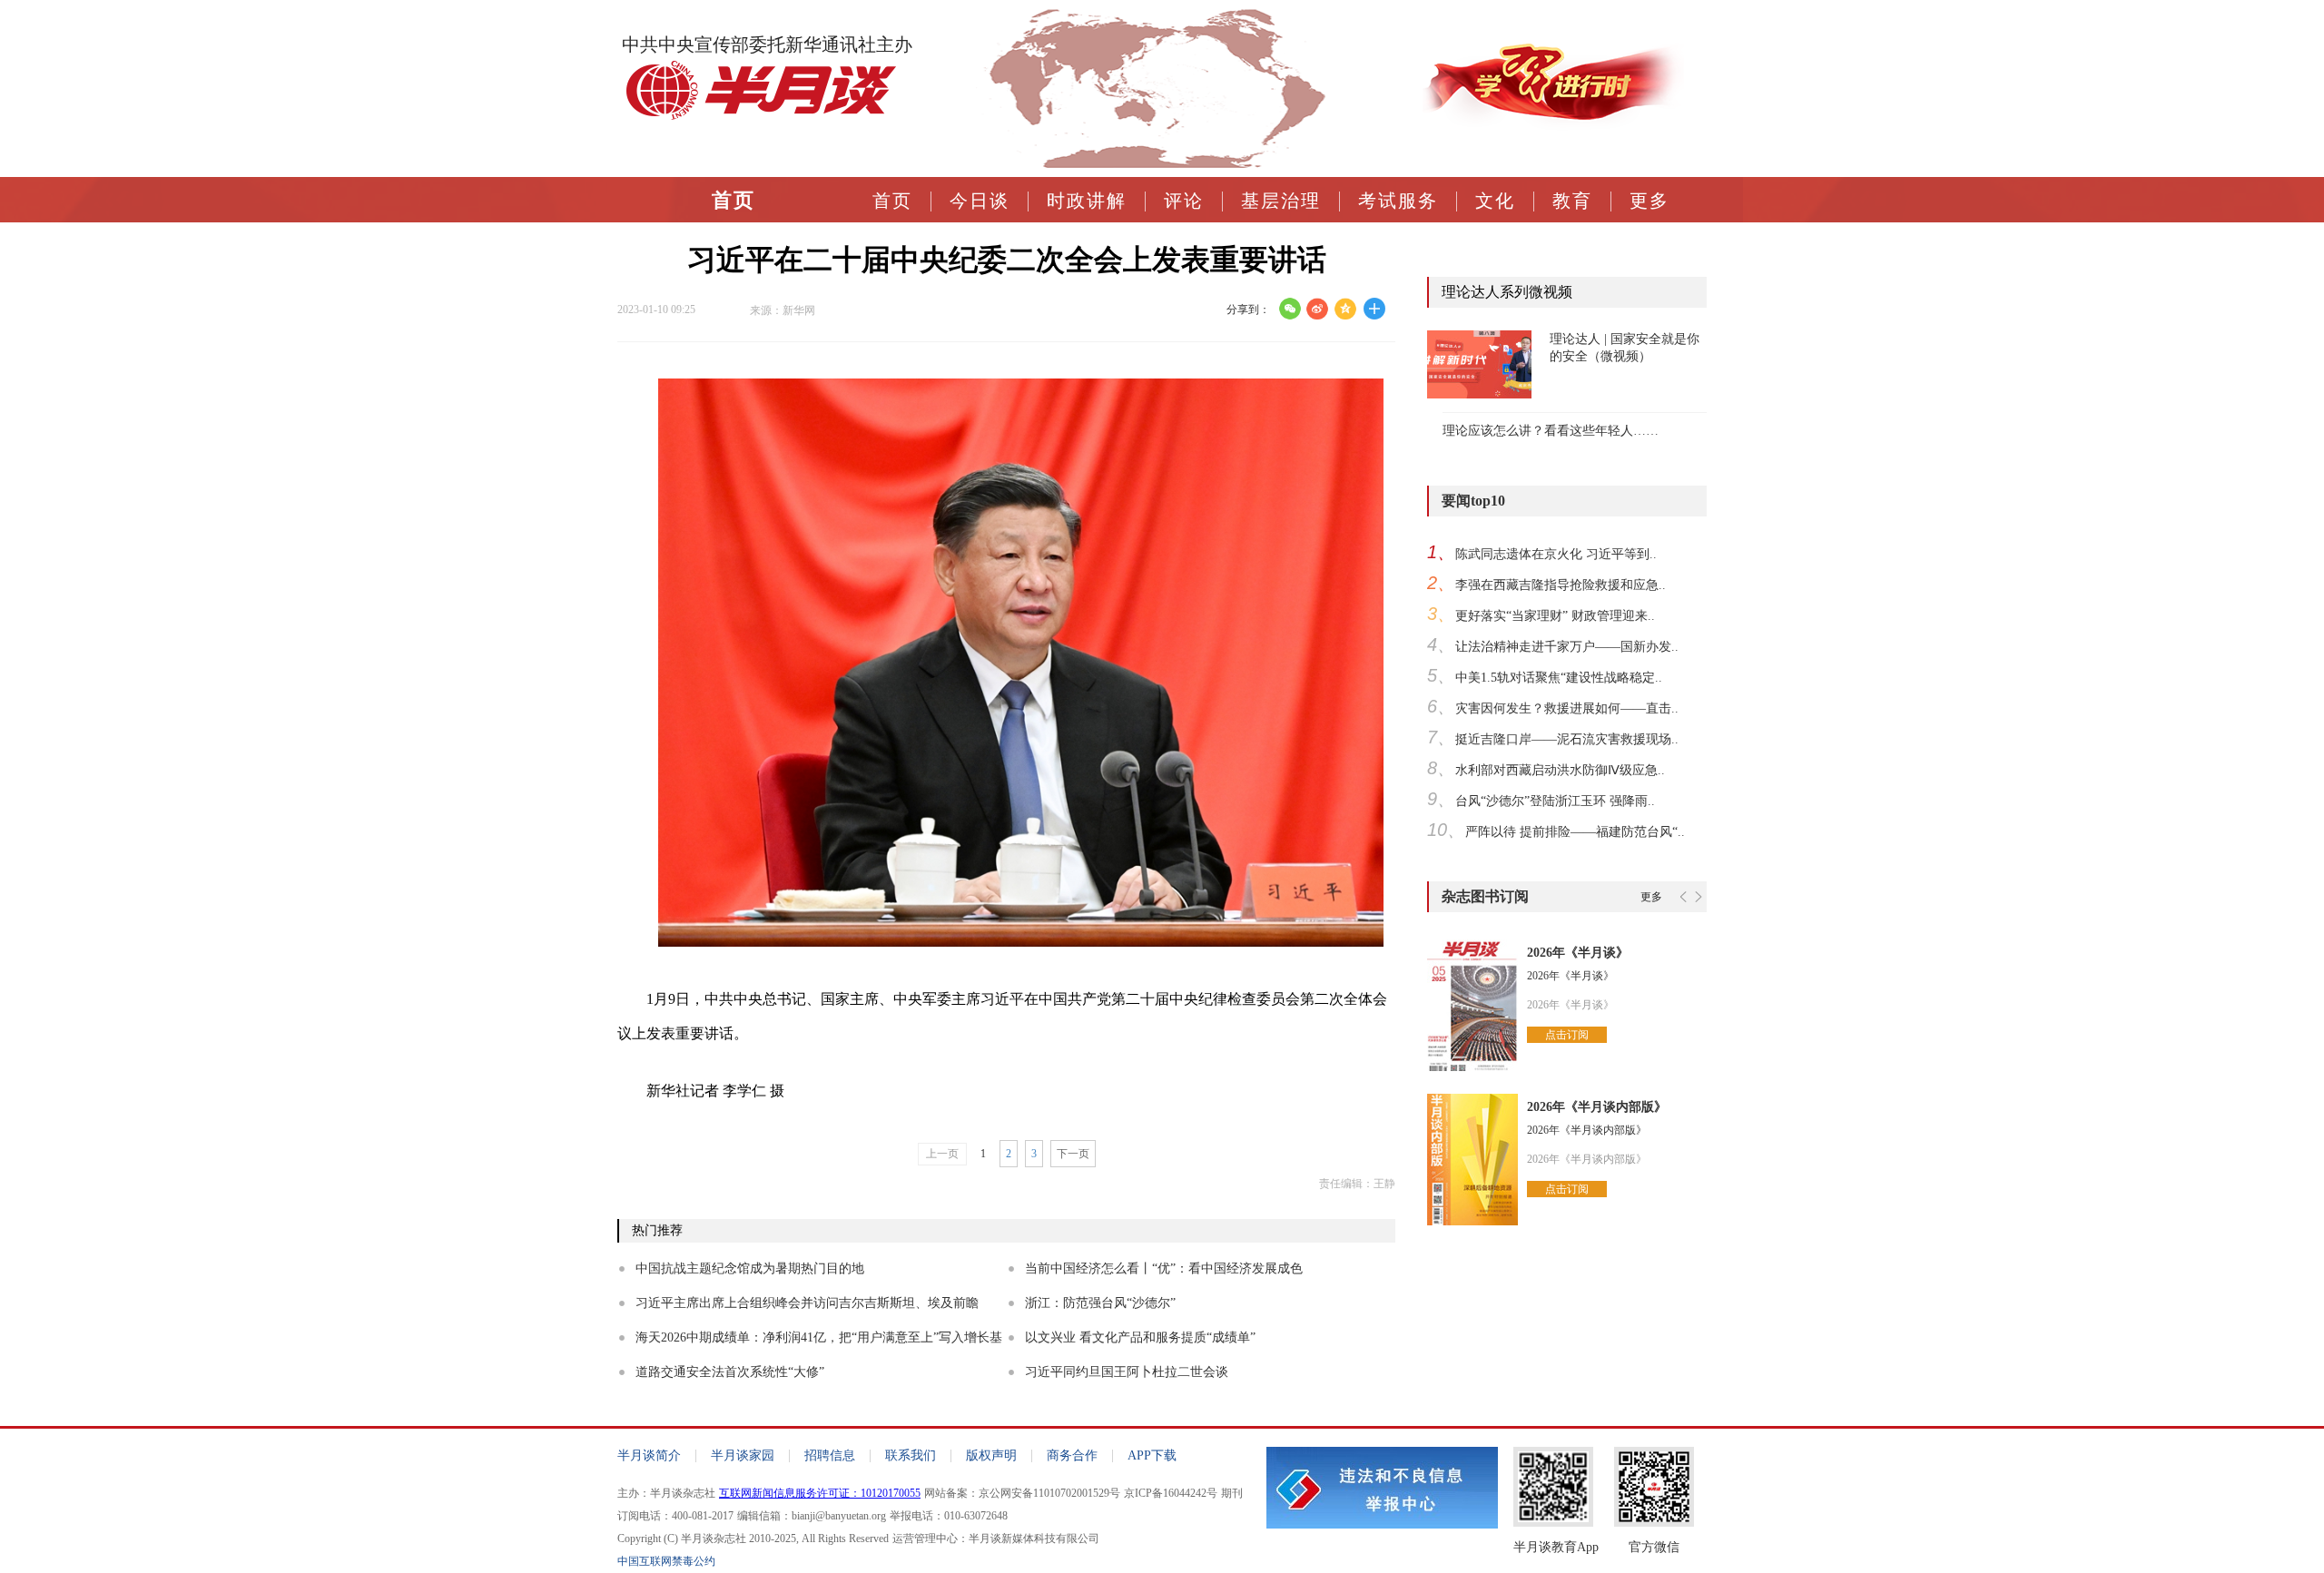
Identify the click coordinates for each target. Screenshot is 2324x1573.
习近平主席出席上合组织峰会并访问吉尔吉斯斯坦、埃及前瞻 (807, 1303)
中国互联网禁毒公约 (666, 1561)
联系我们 (911, 1455)
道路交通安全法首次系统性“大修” (730, 1372)
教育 (1572, 201)
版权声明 (991, 1455)
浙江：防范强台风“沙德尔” (1100, 1303)
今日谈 (980, 201)
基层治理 (1281, 201)
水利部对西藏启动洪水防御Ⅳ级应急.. (1560, 770)
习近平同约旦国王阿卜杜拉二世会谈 (1127, 1372)
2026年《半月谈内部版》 (1597, 1107)
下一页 (1073, 1154)
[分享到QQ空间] (1346, 309)
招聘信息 (830, 1455)
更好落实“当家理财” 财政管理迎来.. (1555, 616)
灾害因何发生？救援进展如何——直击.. (1567, 708)
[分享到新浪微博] (1318, 309)
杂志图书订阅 (1485, 896)
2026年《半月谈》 (1578, 953)
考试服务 (1398, 201)
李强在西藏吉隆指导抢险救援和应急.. (1561, 585)
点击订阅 (1567, 1035)
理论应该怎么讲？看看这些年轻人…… (1551, 431)
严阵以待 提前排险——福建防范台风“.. (1575, 832)
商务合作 (1072, 1455)
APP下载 (1152, 1455)
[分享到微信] (1290, 309)
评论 (1184, 201)
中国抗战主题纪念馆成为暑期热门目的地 (750, 1268)
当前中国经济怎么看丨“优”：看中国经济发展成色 (1164, 1268)
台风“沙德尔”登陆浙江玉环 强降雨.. (1555, 801)
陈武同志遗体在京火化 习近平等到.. (1556, 554)
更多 (1649, 201)
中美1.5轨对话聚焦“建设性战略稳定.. (1559, 678)
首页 (892, 201)
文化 (1495, 201)
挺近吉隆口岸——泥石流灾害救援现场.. (1567, 739)
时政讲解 (1087, 201)
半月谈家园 (743, 1455)
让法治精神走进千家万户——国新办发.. (1567, 647)
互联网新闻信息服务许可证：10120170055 (820, 1493)
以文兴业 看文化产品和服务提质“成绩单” (1140, 1337)
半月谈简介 (649, 1455)
